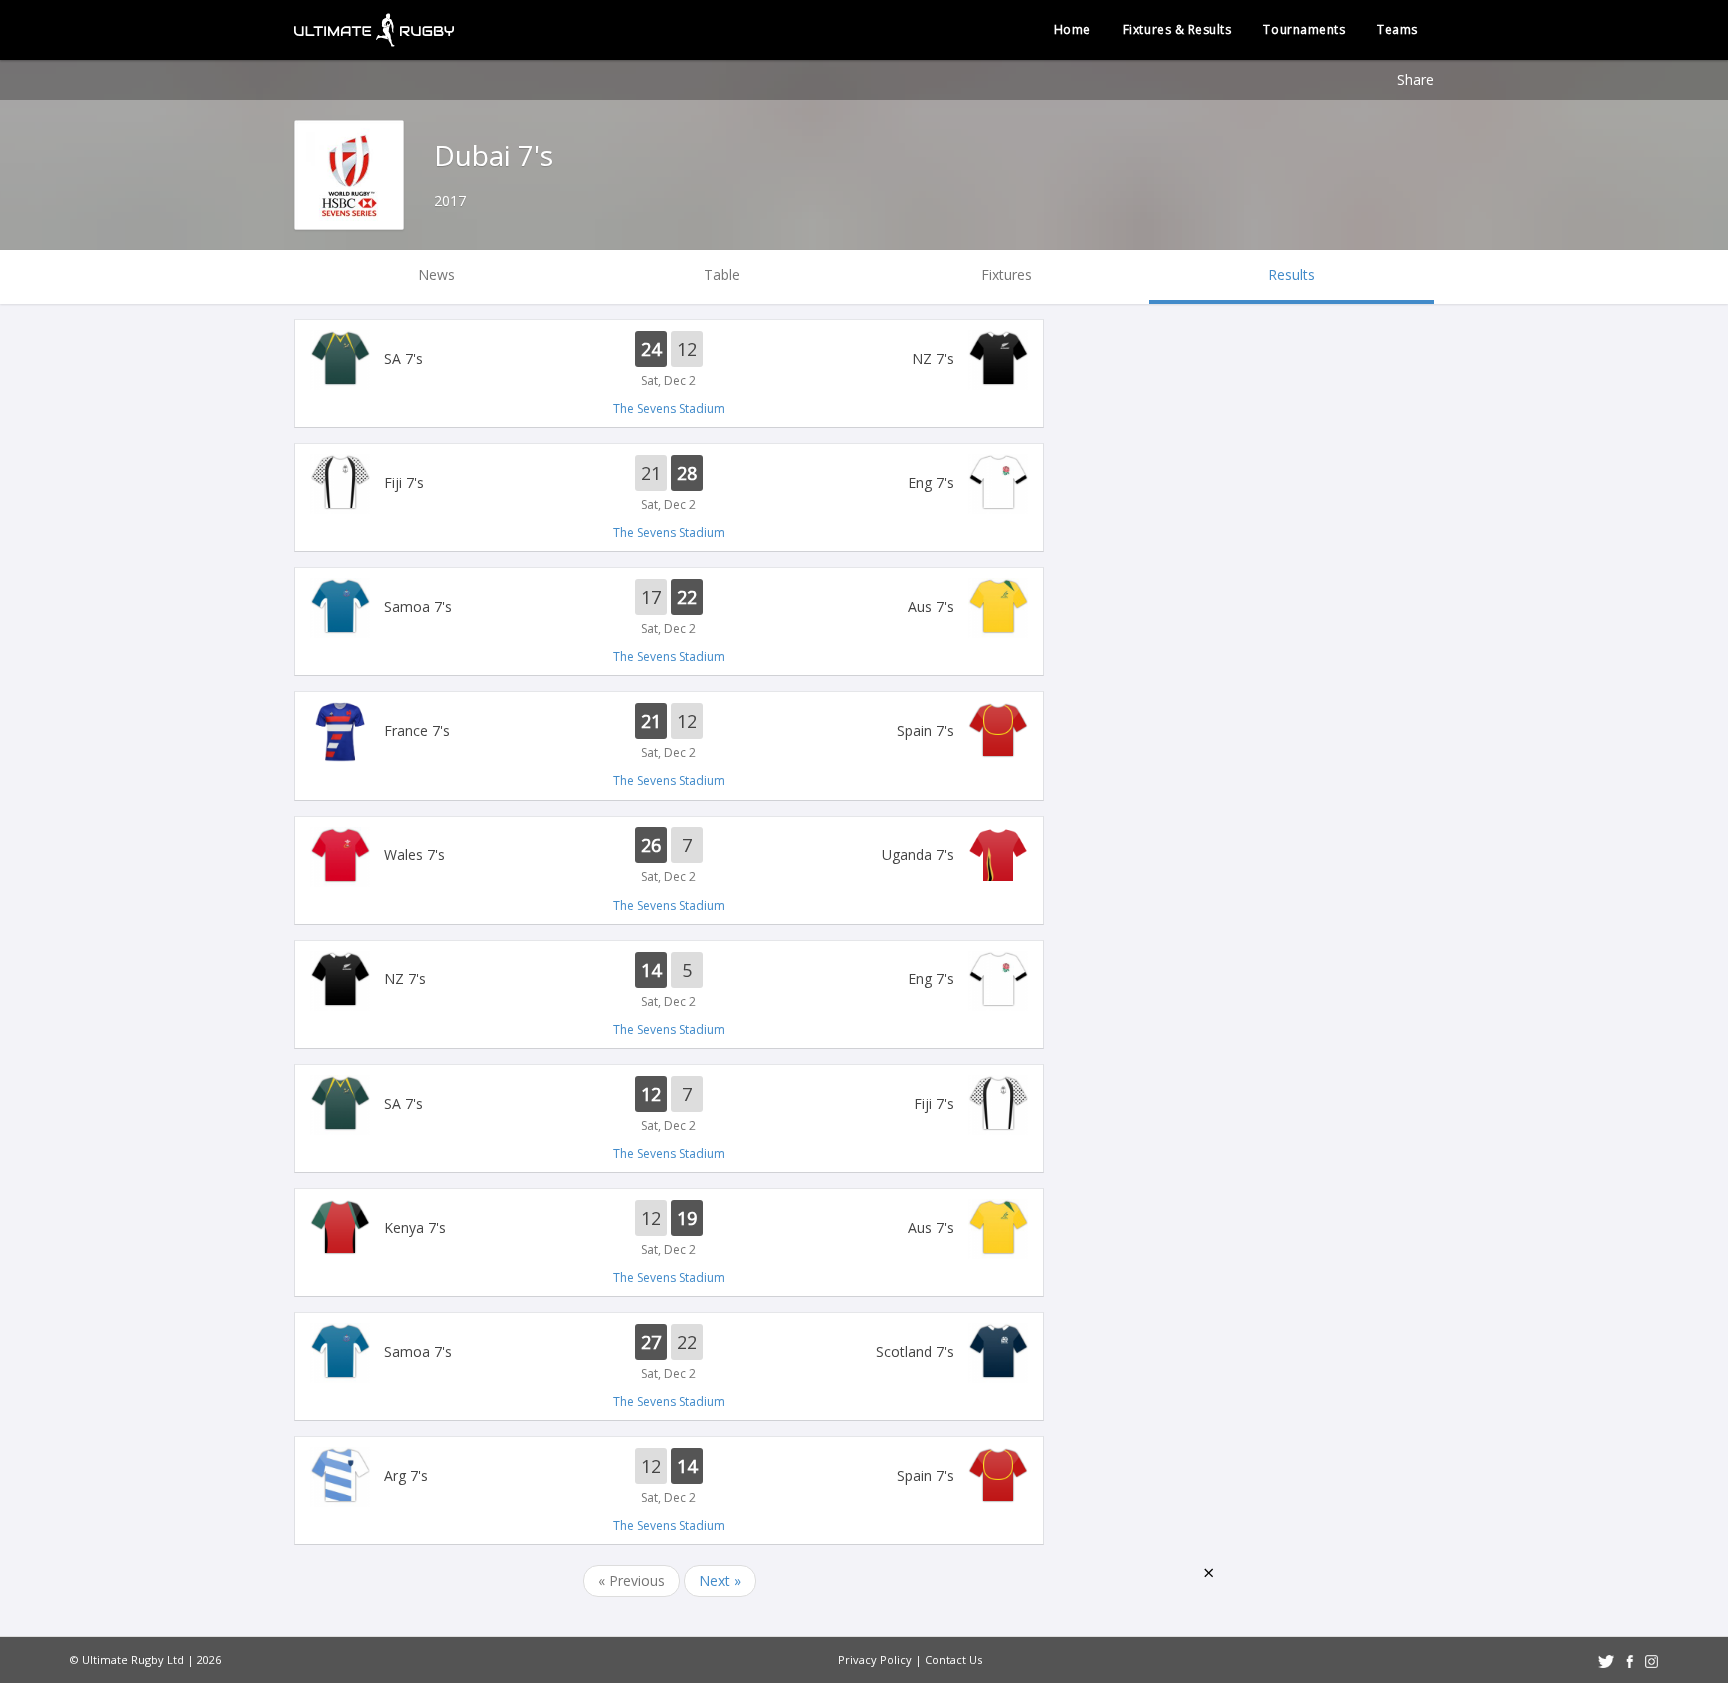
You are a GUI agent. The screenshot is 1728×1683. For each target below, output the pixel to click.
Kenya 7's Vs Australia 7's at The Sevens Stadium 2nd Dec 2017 (669, 1229)
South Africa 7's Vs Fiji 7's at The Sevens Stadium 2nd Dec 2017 (669, 1105)
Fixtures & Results (1177, 29)
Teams (1397, 29)
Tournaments (1304, 29)
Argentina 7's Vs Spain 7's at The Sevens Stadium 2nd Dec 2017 (669, 1477)
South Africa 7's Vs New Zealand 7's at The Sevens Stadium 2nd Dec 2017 (669, 360)
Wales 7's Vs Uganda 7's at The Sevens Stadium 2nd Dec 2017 (669, 857)
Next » (720, 1580)
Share (1415, 79)
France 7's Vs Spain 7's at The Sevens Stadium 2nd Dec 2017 (669, 732)
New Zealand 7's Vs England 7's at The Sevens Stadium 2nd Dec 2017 (669, 981)
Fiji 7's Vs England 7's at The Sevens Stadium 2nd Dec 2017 (669, 484)
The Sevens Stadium (669, 408)
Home (1072, 29)
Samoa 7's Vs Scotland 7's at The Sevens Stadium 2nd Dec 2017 (669, 1353)
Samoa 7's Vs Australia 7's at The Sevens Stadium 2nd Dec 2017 (669, 608)
